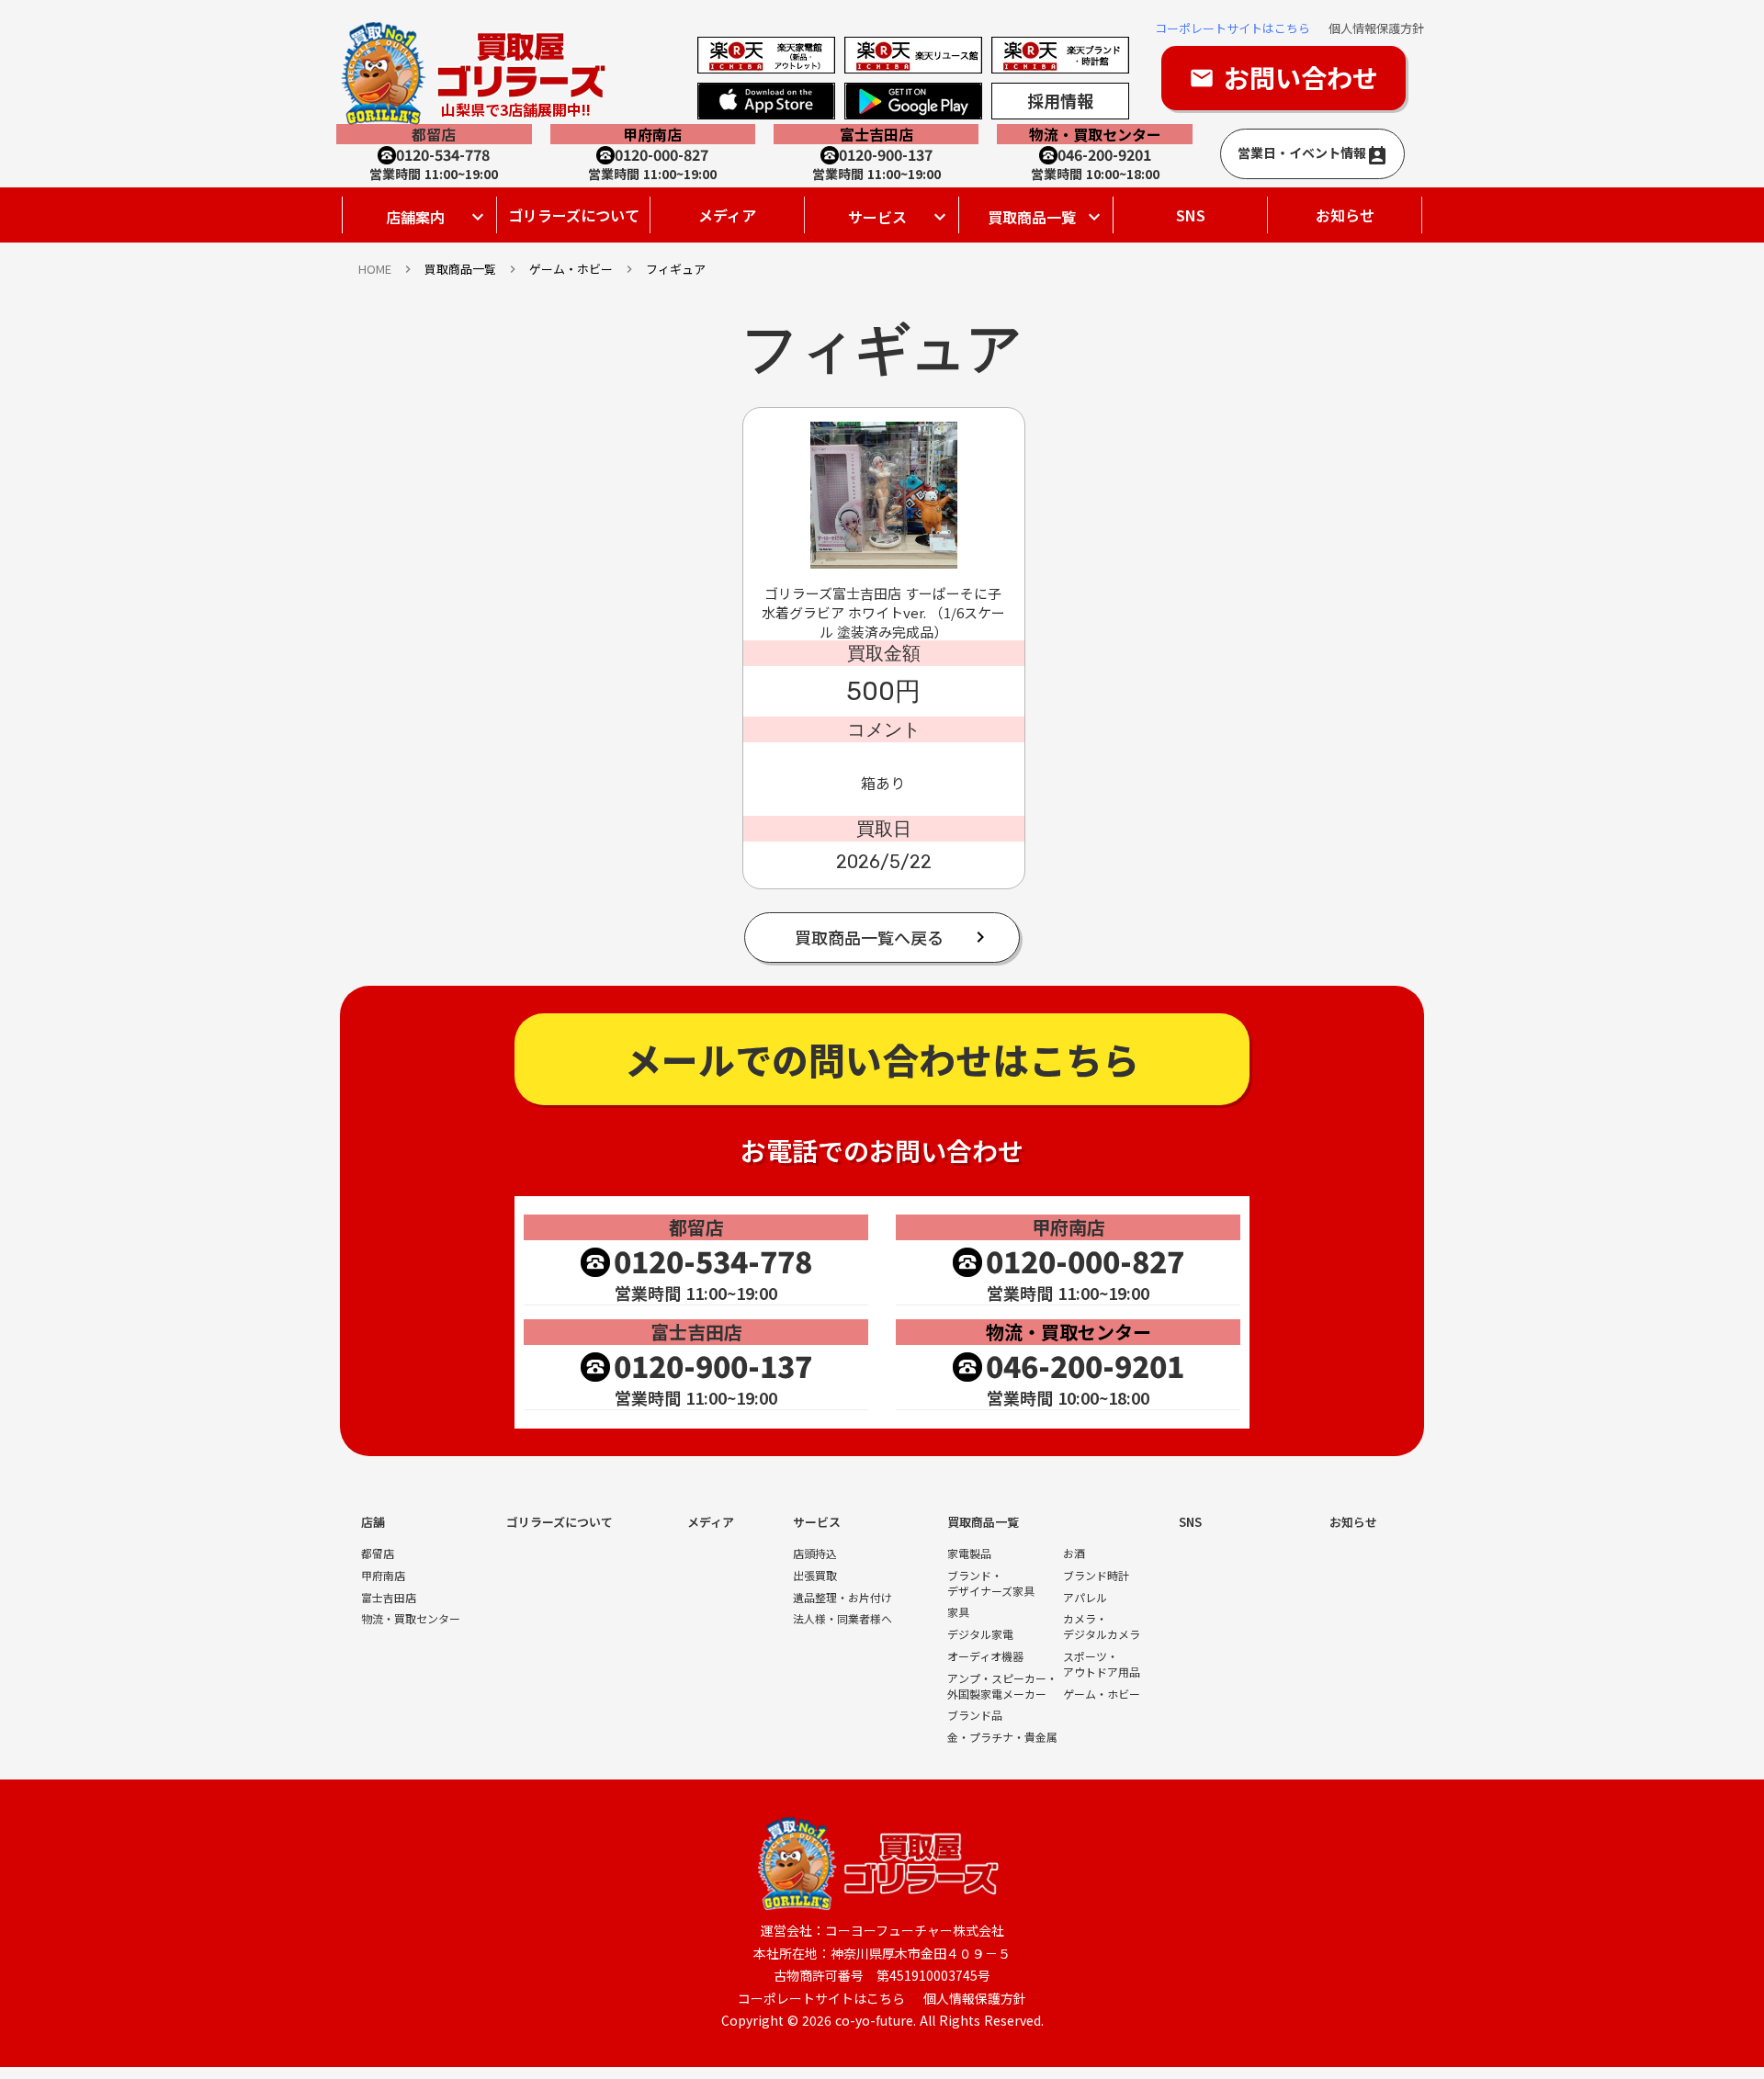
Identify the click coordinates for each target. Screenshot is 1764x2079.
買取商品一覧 (460, 269)
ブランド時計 (1096, 1576)
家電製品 (969, 1554)
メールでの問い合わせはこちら (882, 1059)
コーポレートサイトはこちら (1233, 28)
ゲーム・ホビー (1102, 1694)
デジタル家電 (980, 1634)
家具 (958, 1612)
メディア (727, 215)
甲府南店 (383, 1576)
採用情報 (1060, 100)
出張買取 (815, 1576)
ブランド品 (975, 1715)
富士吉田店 (389, 1598)
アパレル (1085, 1598)
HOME (375, 269)
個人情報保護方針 (1376, 28)
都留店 (378, 1554)
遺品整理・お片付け (842, 1598)
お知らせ (1345, 215)
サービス (817, 1522)
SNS (1191, 215)
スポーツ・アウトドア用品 (1102, 1664)
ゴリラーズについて (574, 215)
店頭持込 (815, 1554)
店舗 (373, 1522)
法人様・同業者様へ (842, 1619)
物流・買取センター (411, 1619)
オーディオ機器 (985, 1656)
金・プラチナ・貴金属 (1002, 1737)
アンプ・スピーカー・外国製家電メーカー (1002, 1686)
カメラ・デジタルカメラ (1102, 1627)
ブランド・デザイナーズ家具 (991, 1583)
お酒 (1074, 1554)
